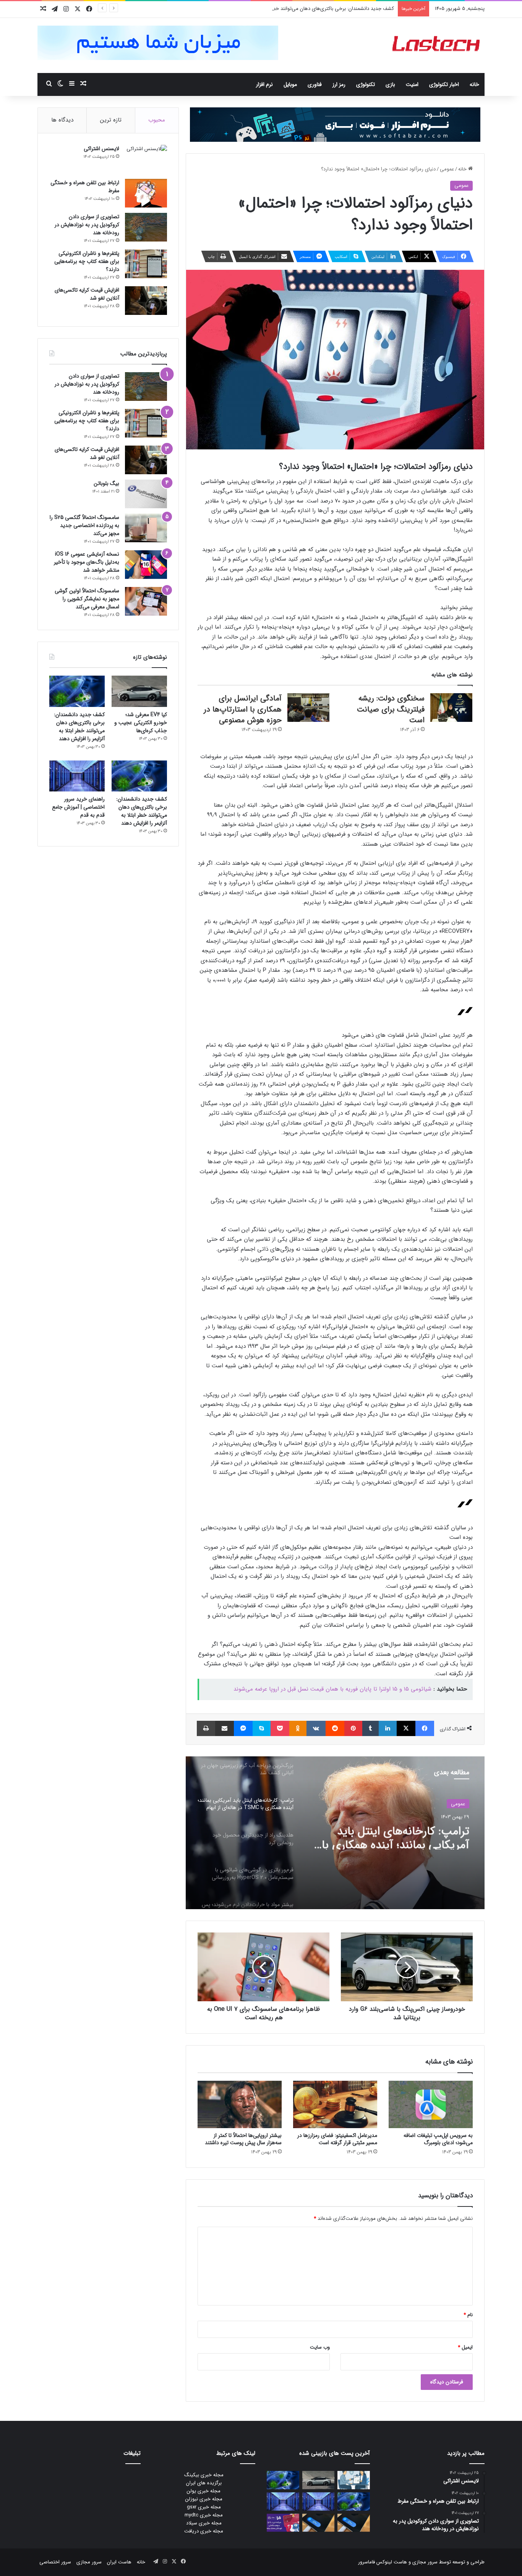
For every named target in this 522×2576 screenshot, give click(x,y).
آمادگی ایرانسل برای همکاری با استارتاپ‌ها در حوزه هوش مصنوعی (243, 709)
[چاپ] (206, 1728)
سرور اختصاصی (55, 2562)
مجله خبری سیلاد (204, 2523)
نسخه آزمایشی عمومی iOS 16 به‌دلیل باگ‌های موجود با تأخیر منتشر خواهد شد (87, 562)
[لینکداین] (388, 1728)
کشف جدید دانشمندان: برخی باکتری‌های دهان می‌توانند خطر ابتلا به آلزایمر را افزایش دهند (302, 9)
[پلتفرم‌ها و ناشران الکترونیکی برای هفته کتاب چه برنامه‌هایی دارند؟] (146, 264)
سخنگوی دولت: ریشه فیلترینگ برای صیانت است (391, 709)
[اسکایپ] (262, 1728)
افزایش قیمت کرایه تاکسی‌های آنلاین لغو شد (87, 294)
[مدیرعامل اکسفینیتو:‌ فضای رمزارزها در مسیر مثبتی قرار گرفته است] (335, 2104)
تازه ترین (111, 120)
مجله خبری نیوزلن (204, 2499)
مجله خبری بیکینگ (204, 2475)
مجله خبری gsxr (204, 2507)
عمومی (447, 169)
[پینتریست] (353, 1728)
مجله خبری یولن (204, 2491)
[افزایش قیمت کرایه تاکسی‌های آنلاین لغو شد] (146, 301)
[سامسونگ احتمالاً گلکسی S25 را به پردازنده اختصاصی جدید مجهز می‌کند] (146, 528)
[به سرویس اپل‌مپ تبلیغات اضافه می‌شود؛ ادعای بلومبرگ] (431, 2104)
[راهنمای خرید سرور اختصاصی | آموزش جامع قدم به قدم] (77, 776)
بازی (390, 84)
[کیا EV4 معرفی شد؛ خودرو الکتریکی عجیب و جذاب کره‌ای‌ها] (139, 691)
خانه (474, 84)
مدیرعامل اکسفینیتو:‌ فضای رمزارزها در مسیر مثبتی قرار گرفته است (337, 2139)
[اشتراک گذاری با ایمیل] (225, 1728)
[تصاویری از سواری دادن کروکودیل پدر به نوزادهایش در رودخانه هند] (146, 227)
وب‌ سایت (320, 2347)
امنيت (412, 84)
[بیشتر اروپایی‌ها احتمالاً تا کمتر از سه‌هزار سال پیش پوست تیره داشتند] (240, 2104)
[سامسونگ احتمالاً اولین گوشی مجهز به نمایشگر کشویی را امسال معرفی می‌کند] (146, 601)
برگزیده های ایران (204, 2483)
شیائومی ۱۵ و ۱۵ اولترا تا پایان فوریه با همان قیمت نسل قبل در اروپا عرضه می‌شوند (332, 1689)
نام (468, 2315)
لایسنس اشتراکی (101, 149)
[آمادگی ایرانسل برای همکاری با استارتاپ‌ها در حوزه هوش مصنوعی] (308, 708)
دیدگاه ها (62, 120)
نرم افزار (264, 84)
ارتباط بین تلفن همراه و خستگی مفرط (85, 187)
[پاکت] (280, 1728)
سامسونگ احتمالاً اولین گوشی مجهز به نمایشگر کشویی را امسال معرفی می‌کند (87, 599)
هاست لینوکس (391, 2562)
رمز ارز (339, 84)
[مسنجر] (243, 1728)
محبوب (157, 120)
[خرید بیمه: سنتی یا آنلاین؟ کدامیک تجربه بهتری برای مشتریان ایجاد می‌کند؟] (354, 2480)
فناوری (315, 84)
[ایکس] (406, 1728)
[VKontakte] (316, 1728)
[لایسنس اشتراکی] (146, 159)
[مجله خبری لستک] (437, 45)
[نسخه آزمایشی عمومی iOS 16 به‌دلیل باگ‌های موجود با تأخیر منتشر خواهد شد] (146, 565)
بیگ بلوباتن (106, 483)
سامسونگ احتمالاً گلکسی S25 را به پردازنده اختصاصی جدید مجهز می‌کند (84, 525)
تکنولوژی (366, 84)
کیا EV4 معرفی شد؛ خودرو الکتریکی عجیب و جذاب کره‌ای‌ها (141, 723)
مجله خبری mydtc (204, 2515)
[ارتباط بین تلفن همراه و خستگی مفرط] (146, 193)
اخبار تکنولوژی (444, 84)
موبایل (290, 84)
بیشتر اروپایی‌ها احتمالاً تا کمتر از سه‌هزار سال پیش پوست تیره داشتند (243, 2139)
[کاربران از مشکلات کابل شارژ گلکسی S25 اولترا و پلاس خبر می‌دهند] (354, 2523)
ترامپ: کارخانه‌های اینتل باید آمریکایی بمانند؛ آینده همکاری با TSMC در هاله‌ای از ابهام (396, 1836)
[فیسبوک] (425, 1728)
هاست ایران (119, 2562)
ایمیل (465, 2347)
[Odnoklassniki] (298, 1728)
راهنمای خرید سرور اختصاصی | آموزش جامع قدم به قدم (78, 807)
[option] (335, 1833)
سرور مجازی (425, 2562)
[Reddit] (335, 1728)
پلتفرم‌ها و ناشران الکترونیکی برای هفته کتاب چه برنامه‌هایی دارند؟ (87, 261)
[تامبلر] (370, 1728)
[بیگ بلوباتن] (146, 494)
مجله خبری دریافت (204, 2531)
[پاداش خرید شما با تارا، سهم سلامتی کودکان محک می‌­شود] (283, 2523)
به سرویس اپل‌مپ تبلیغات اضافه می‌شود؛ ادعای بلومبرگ (438, 2139)
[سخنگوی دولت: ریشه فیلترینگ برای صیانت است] (451, 708)
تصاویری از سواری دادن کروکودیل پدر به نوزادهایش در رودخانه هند (87, 225)
